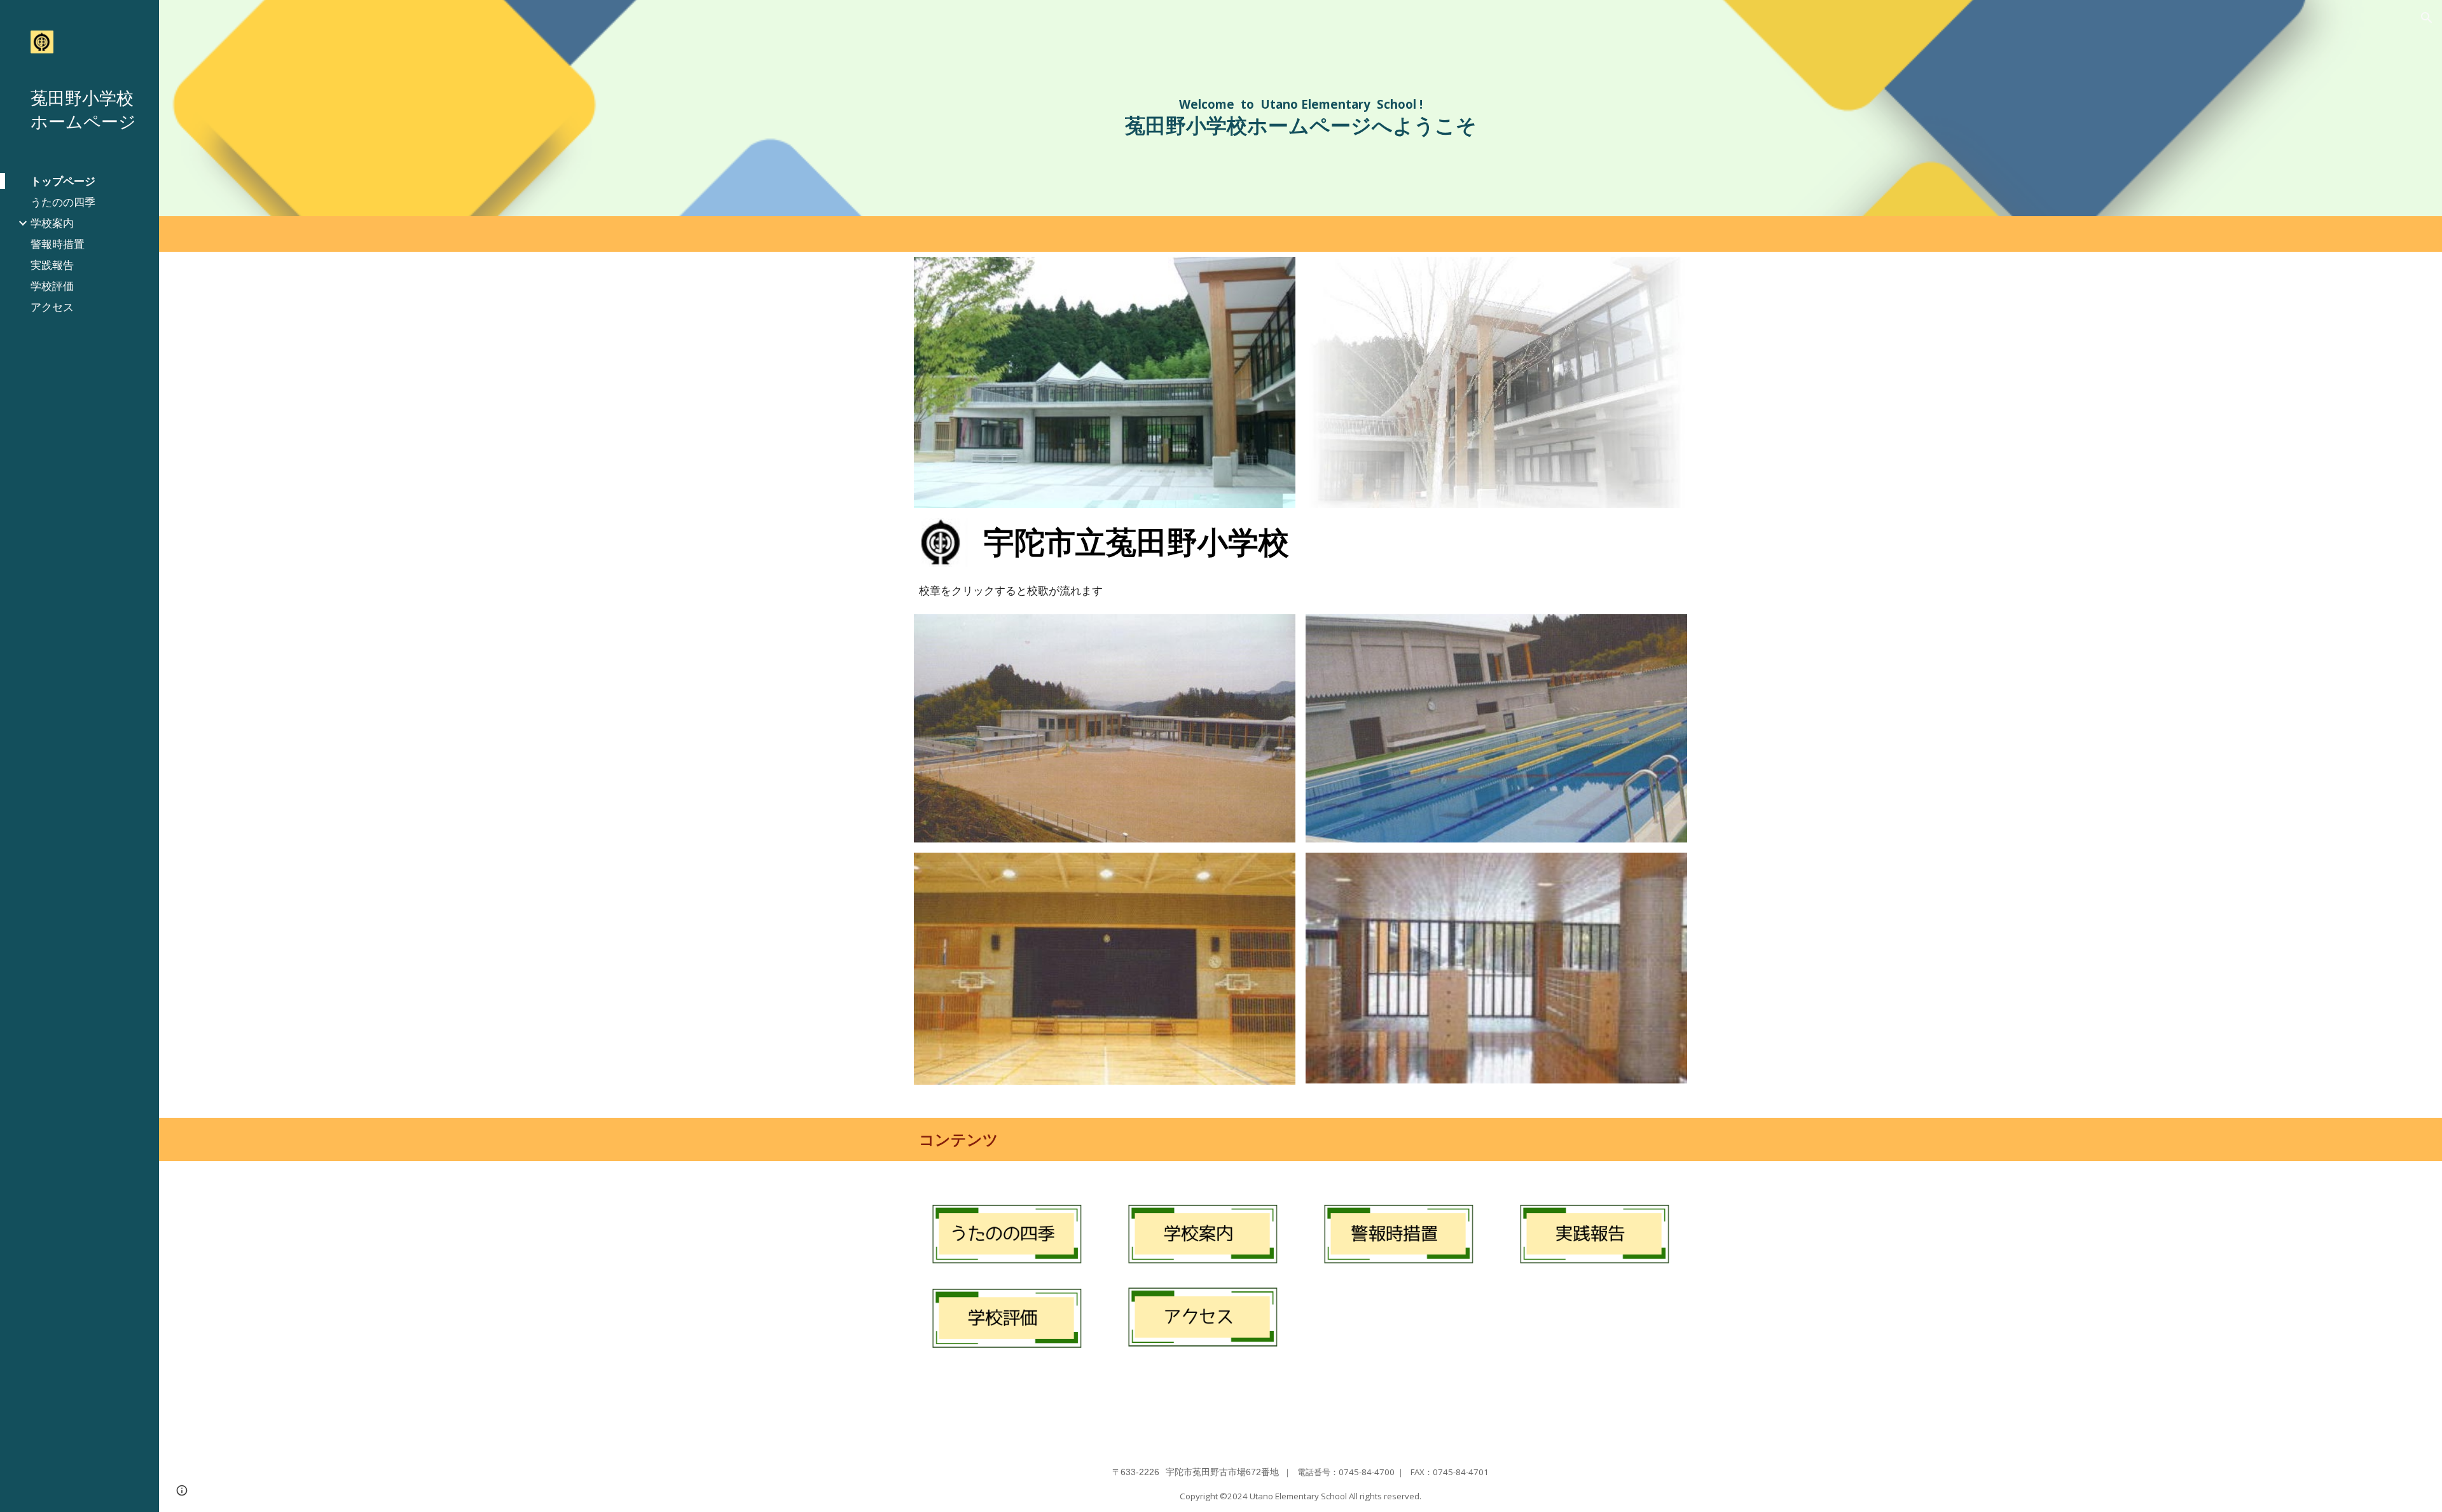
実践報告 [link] (52, 265)
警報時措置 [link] (58, 244)
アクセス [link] (52, 306)
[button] (2427, 18)
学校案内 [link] (52, 223)
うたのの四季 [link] (63, 202)
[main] (1301, 113)
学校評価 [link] (52, 285)
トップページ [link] (63, 181)
